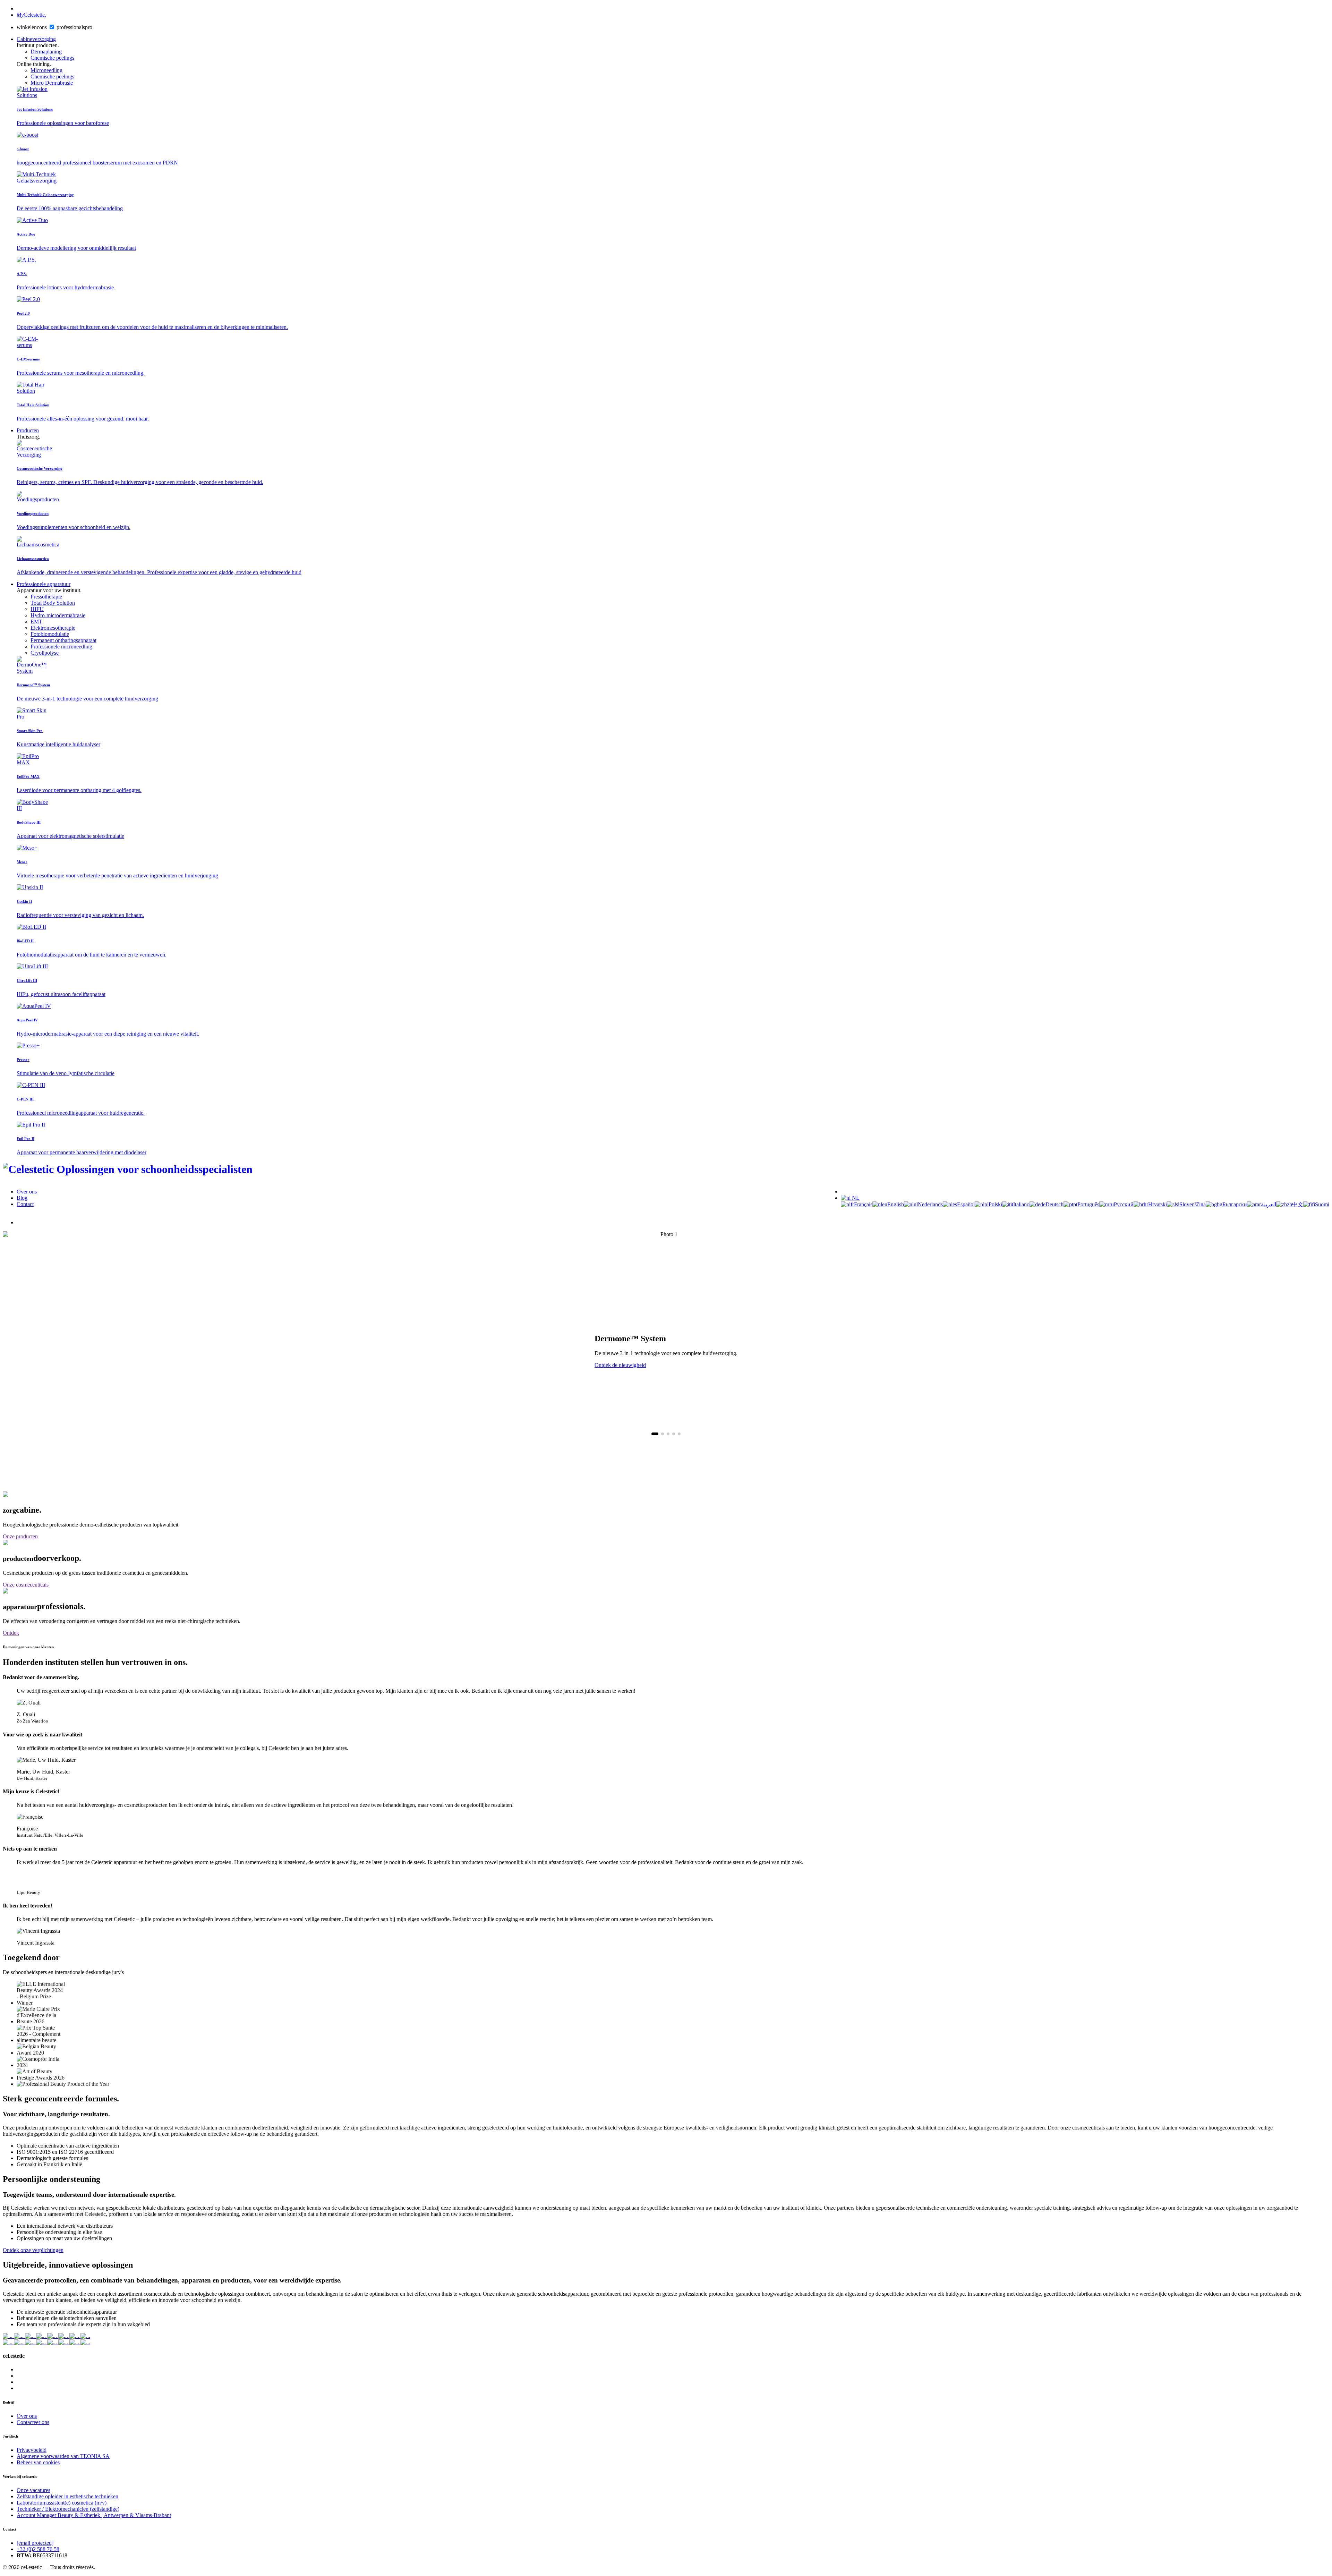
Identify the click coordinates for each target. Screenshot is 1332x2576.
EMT (36, 622)
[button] (655, 1434)
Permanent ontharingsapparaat (63, 640)
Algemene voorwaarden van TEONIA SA (63, 2456)
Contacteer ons (33, 2422)
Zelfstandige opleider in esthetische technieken (67, 2496)
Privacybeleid (32, 2450)
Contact (25, 1204)
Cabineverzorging (36, 39)
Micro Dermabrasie (52, 83)
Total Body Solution (53, 603)
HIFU (37, 609)
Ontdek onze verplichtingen (33, 2250)
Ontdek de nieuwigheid (620, 1365)
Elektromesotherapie (53, 628)
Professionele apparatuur (44, 584)
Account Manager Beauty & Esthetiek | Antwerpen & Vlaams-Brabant (94, 2515)
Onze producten (20, 1536)
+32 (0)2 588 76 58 (38, 2549)
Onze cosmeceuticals (26, 1585)
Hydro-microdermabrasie (58, 615)
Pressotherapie (46, 597)
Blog (22, 1198)
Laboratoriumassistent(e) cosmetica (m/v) (62, 2503)
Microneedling (46, 70)
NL (855, 1198)
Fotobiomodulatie (50, 634)
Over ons (27, 1192)
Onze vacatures (33, 2490)
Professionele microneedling (61, 647)
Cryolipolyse (45, 653)
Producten (28, 430)
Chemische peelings (52, 58)
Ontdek (11, 1633)
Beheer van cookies (38, 2462)
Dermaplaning (46, 52)
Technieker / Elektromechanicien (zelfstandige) (68, 2509)
